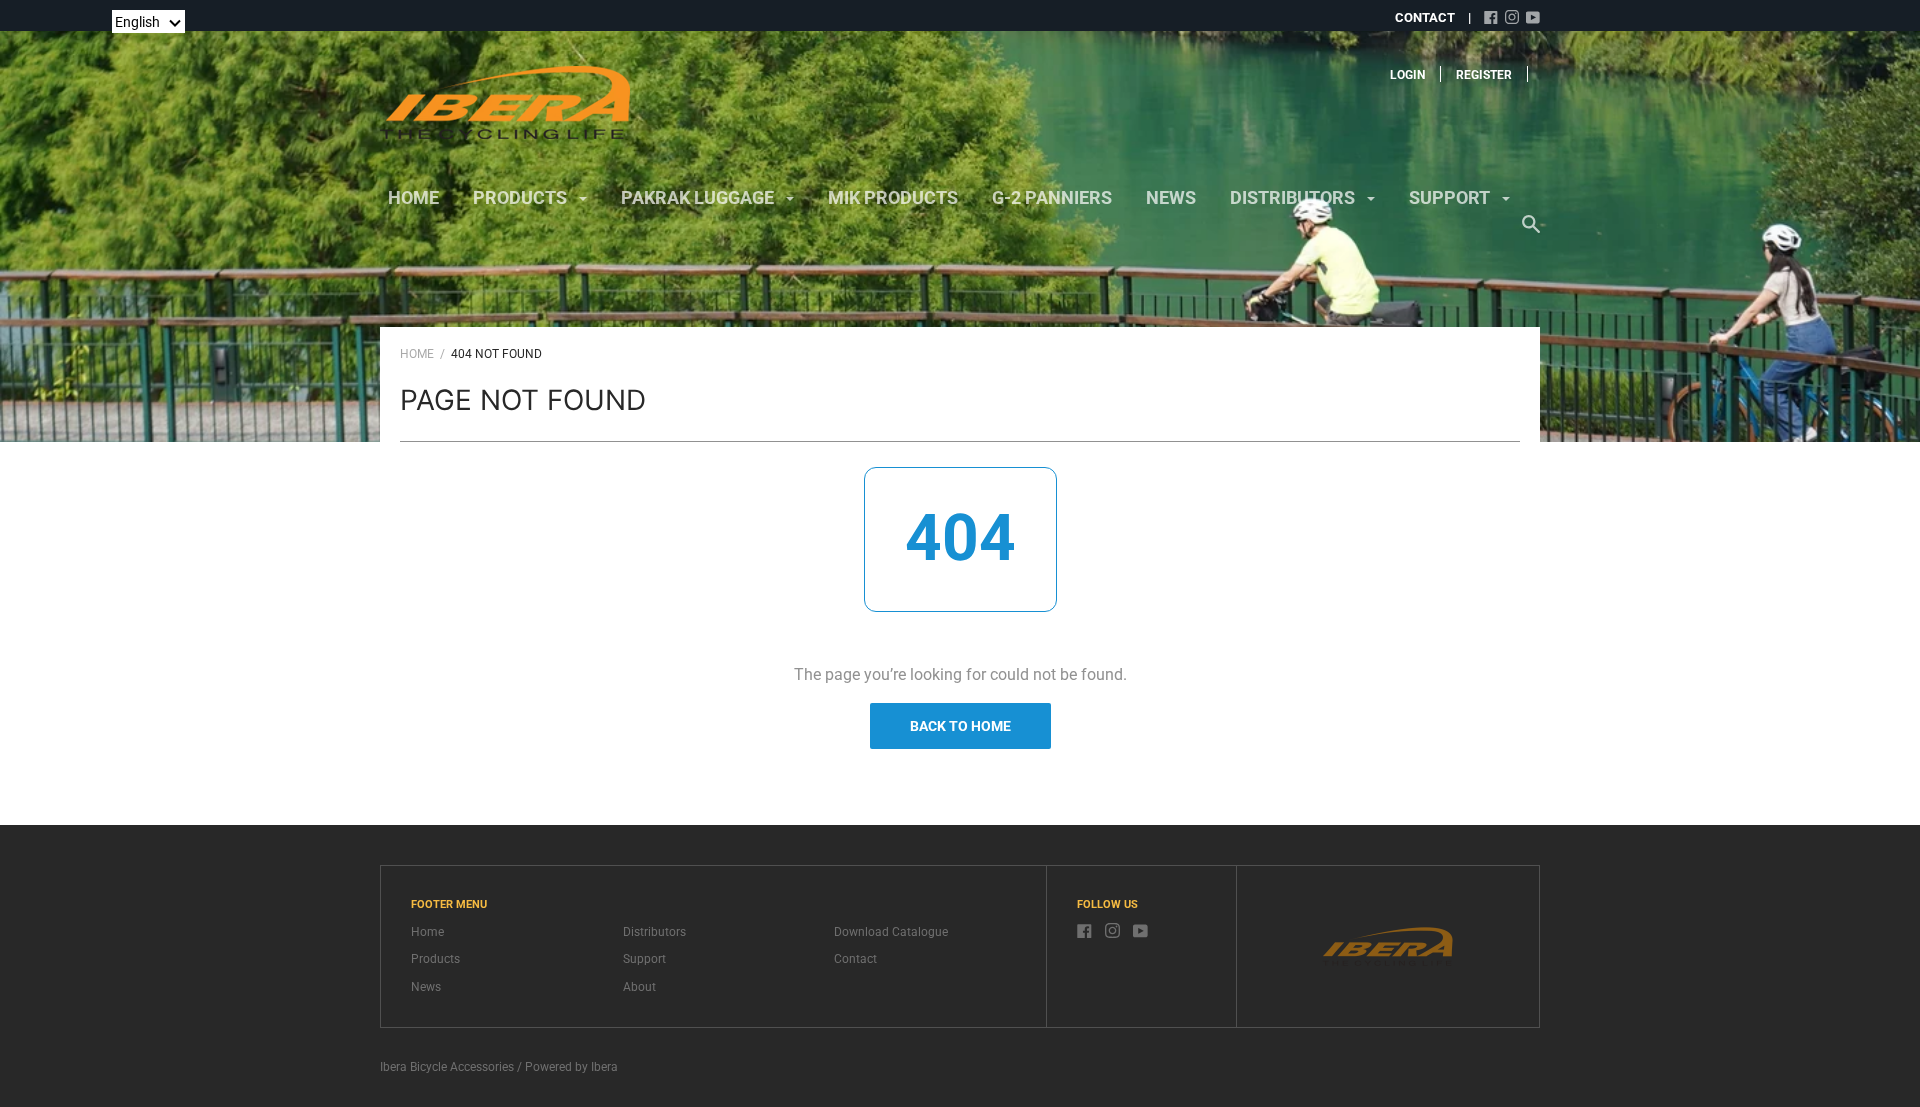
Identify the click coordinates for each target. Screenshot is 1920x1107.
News (426, 987)
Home (413, 197)
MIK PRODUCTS (893, 197)
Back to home (960, 726)
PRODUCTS (522, 197)
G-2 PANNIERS (1052, 197)
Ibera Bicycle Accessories (447, 1067)
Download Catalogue (891, 932)
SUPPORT (1451, 197)
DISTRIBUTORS (1294, 197)
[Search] (1531, 234)
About (639, 987)
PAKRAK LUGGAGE (699, 197)
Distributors (654, 932)
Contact (855, 959)
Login (1407, 75)
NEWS (1171, 197)
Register (1484, 75)
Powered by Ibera (571, 1067)
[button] (148, 21)
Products (435, 959)
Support (644, 959)
